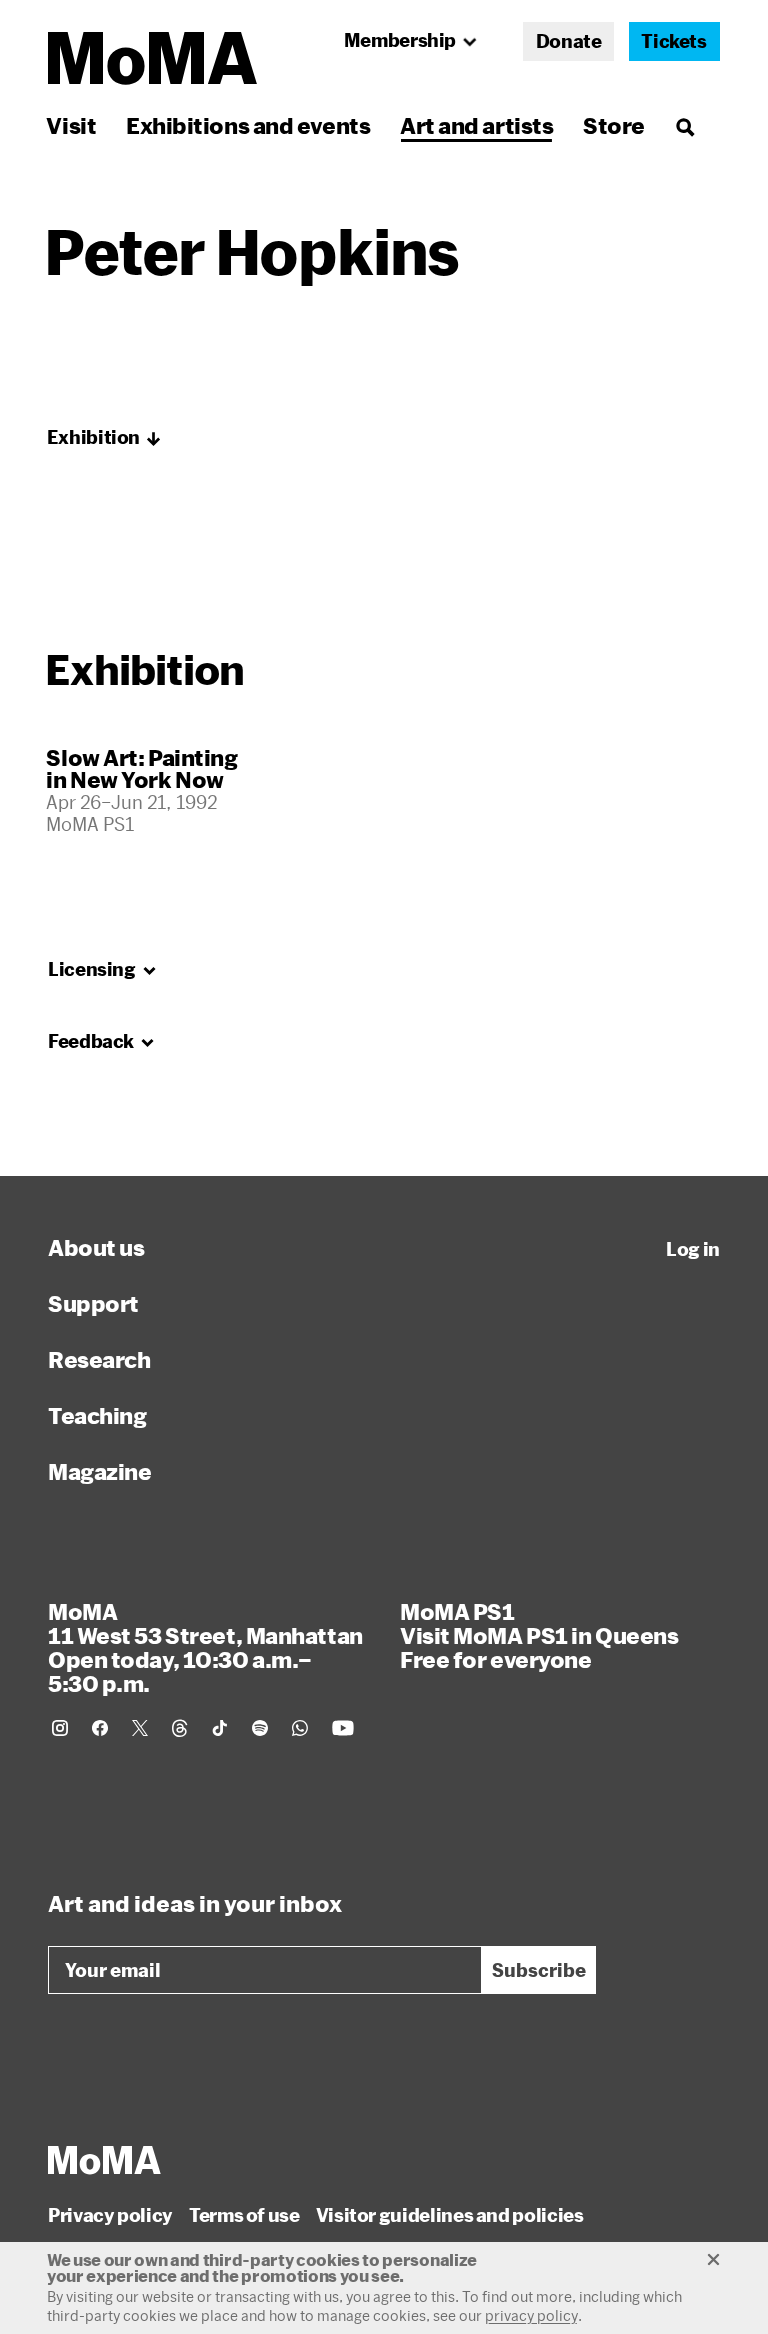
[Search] (684, 125)
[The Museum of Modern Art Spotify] (260, 1728)
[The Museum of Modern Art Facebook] (100, 1728)
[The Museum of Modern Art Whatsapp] (300, 1728)
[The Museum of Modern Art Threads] (180, 1728)
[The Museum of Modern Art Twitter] (140, 1728)
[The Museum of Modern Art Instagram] (60, 1728)
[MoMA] (104, 2160)
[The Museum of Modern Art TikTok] (220, 1728)
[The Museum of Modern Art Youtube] (343, 1728)
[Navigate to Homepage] (152, 58)
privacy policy (531, 2315)
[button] (104, 438)
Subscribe (539, 1970)
